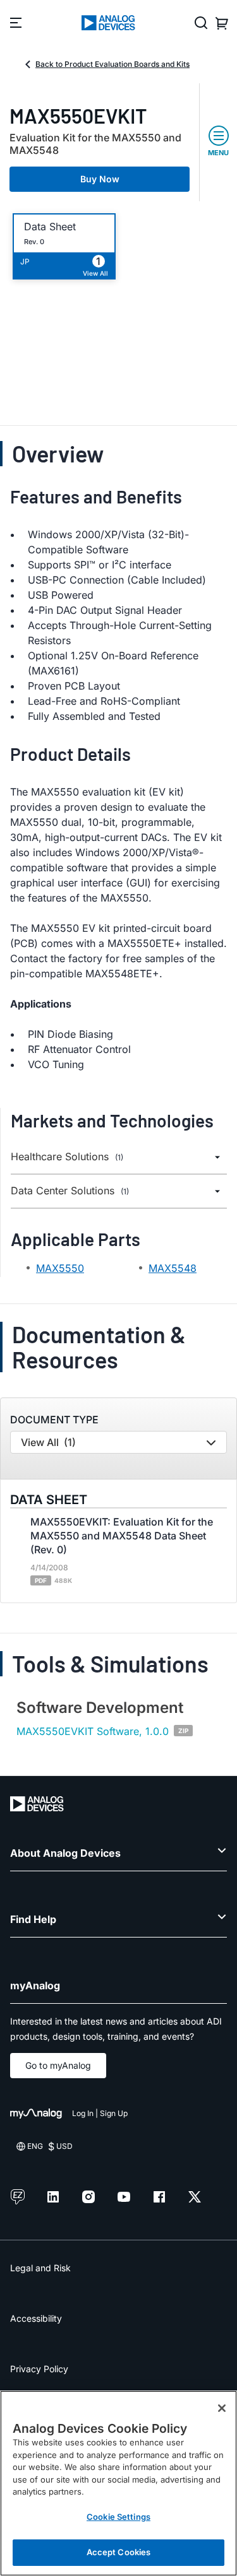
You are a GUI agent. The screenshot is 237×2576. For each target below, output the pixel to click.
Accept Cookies (119, 2552)
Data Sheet (50, 227)
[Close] (222, 2408)
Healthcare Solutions (67, 1157)
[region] (118, 2483)
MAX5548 (173, 1268)
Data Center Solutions (70, 1191)
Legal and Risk (40, 2268)
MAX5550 (60, 1268)
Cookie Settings (118, 2517)
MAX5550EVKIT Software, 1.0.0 (93, 1731)
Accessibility (36, 2318)
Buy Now (100, 179)
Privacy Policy (39, 2369)
